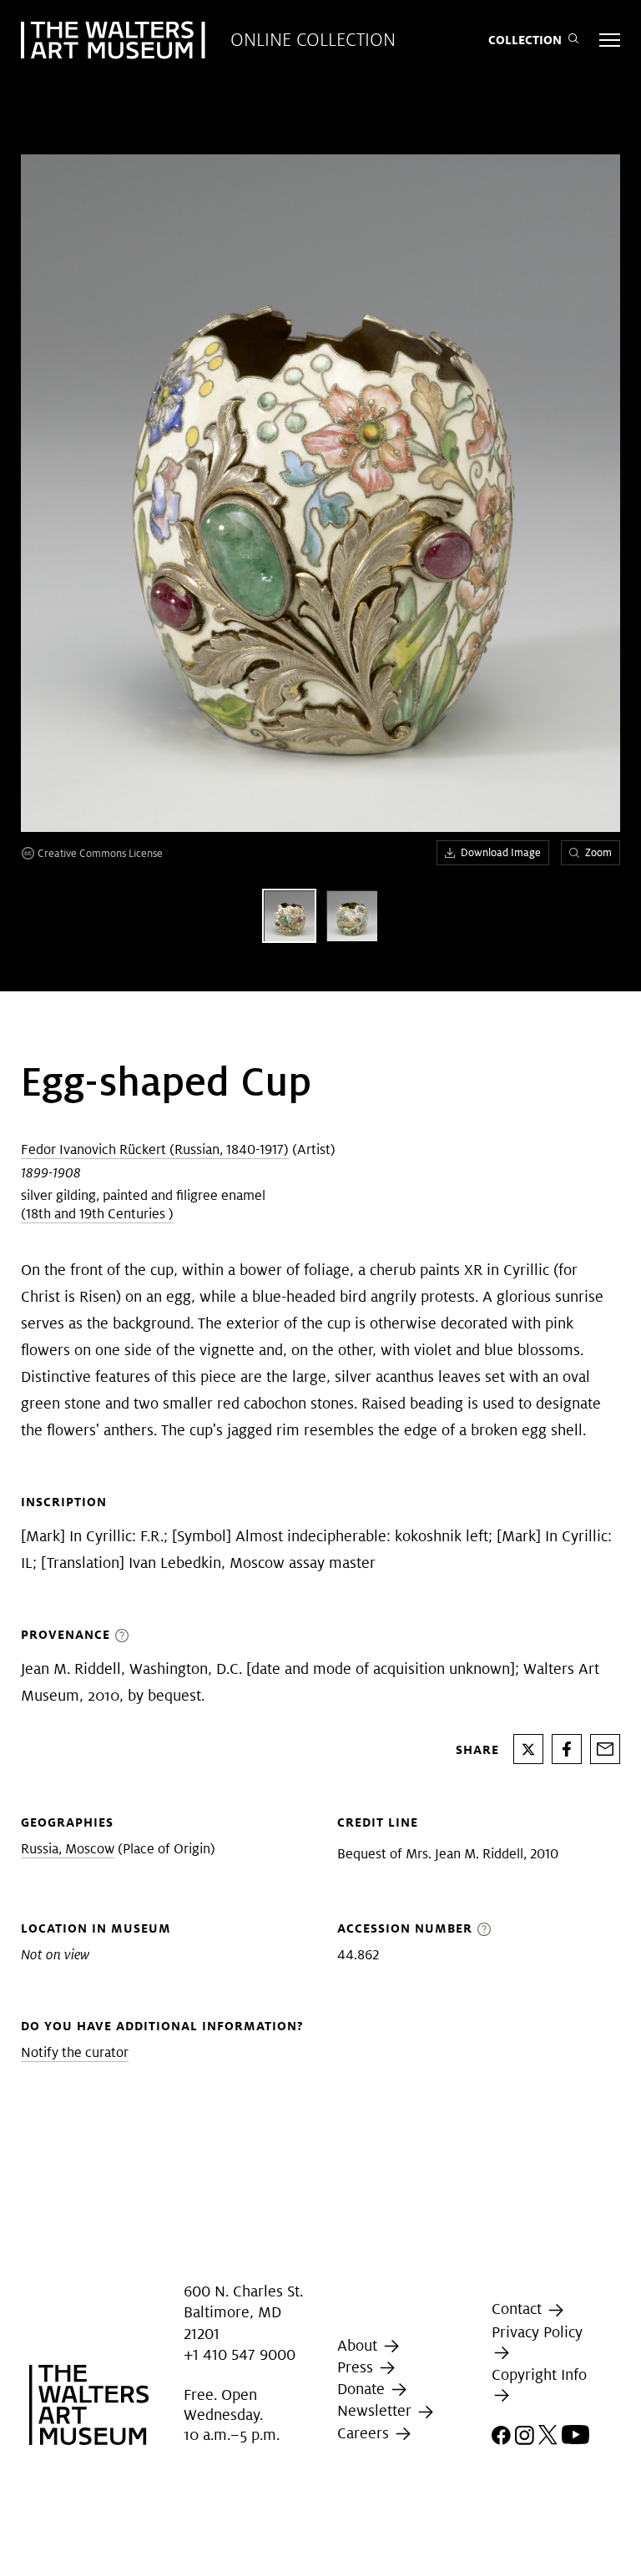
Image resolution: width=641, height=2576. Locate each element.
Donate (363, 2389)
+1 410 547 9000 (240, 2354)
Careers (365, 2433)
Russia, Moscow (68, 1849)
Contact (519, 2309)
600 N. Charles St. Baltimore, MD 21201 (243, 2312)
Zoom (598, 852)
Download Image (501, 852)
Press (357, 2367)
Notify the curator (75, 2052)
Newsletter (376, 2411)
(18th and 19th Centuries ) (97, 1214)
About (359, 2345)
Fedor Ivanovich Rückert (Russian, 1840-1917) (155, 1149)
